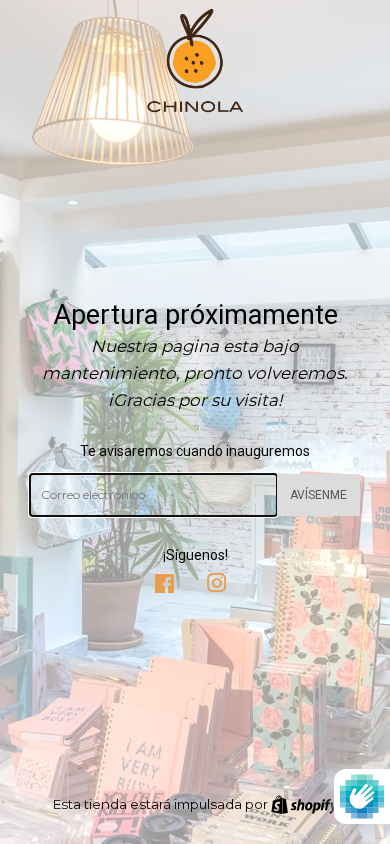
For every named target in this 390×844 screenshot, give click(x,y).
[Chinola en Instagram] (217, 586)
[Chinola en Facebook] (164, 586)
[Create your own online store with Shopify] (304, 804)
